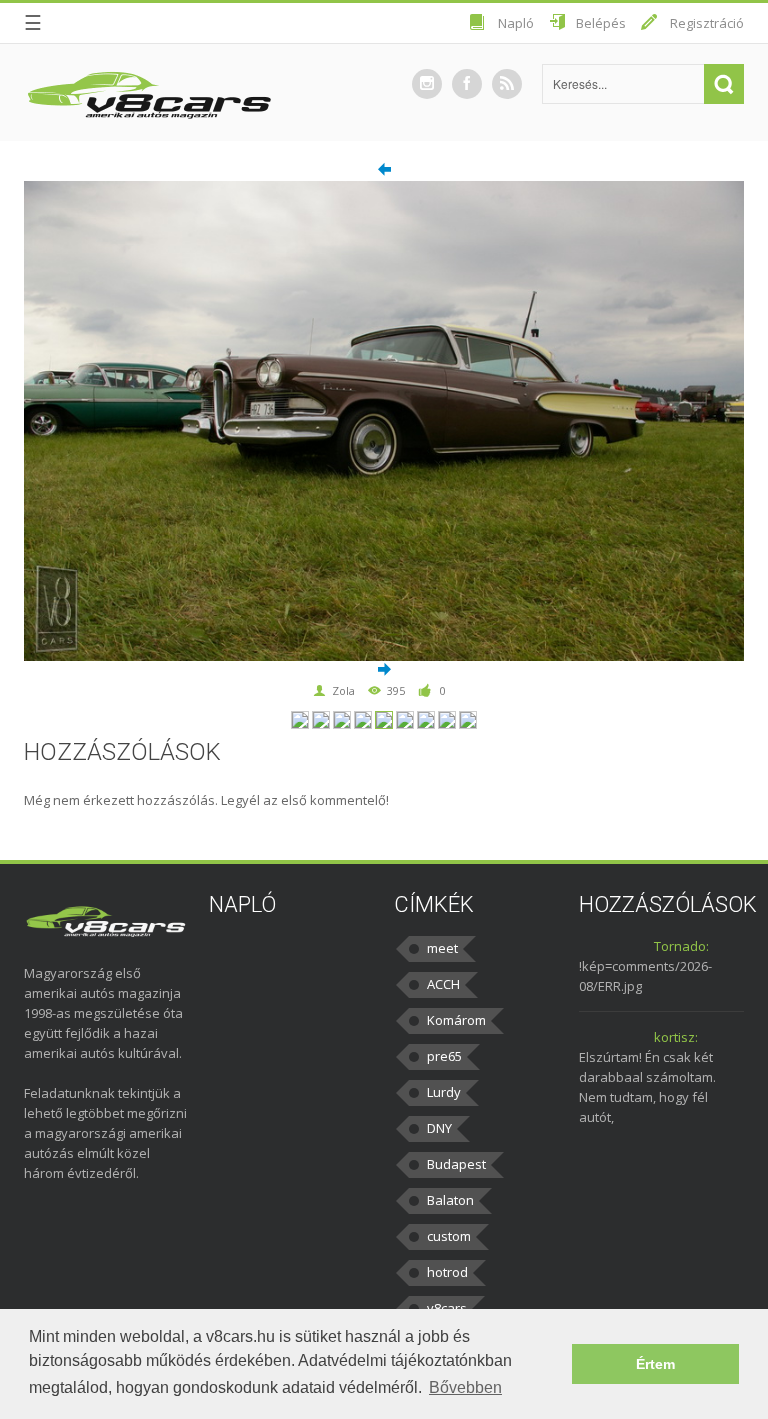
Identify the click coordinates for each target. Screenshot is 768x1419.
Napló (516, 23)
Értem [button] (655, 1364)
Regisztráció (707, 23)
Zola (343, 690)
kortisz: (676, 1037)
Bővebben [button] (465, 1387)
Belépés (601, 23)
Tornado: (681, 946)
